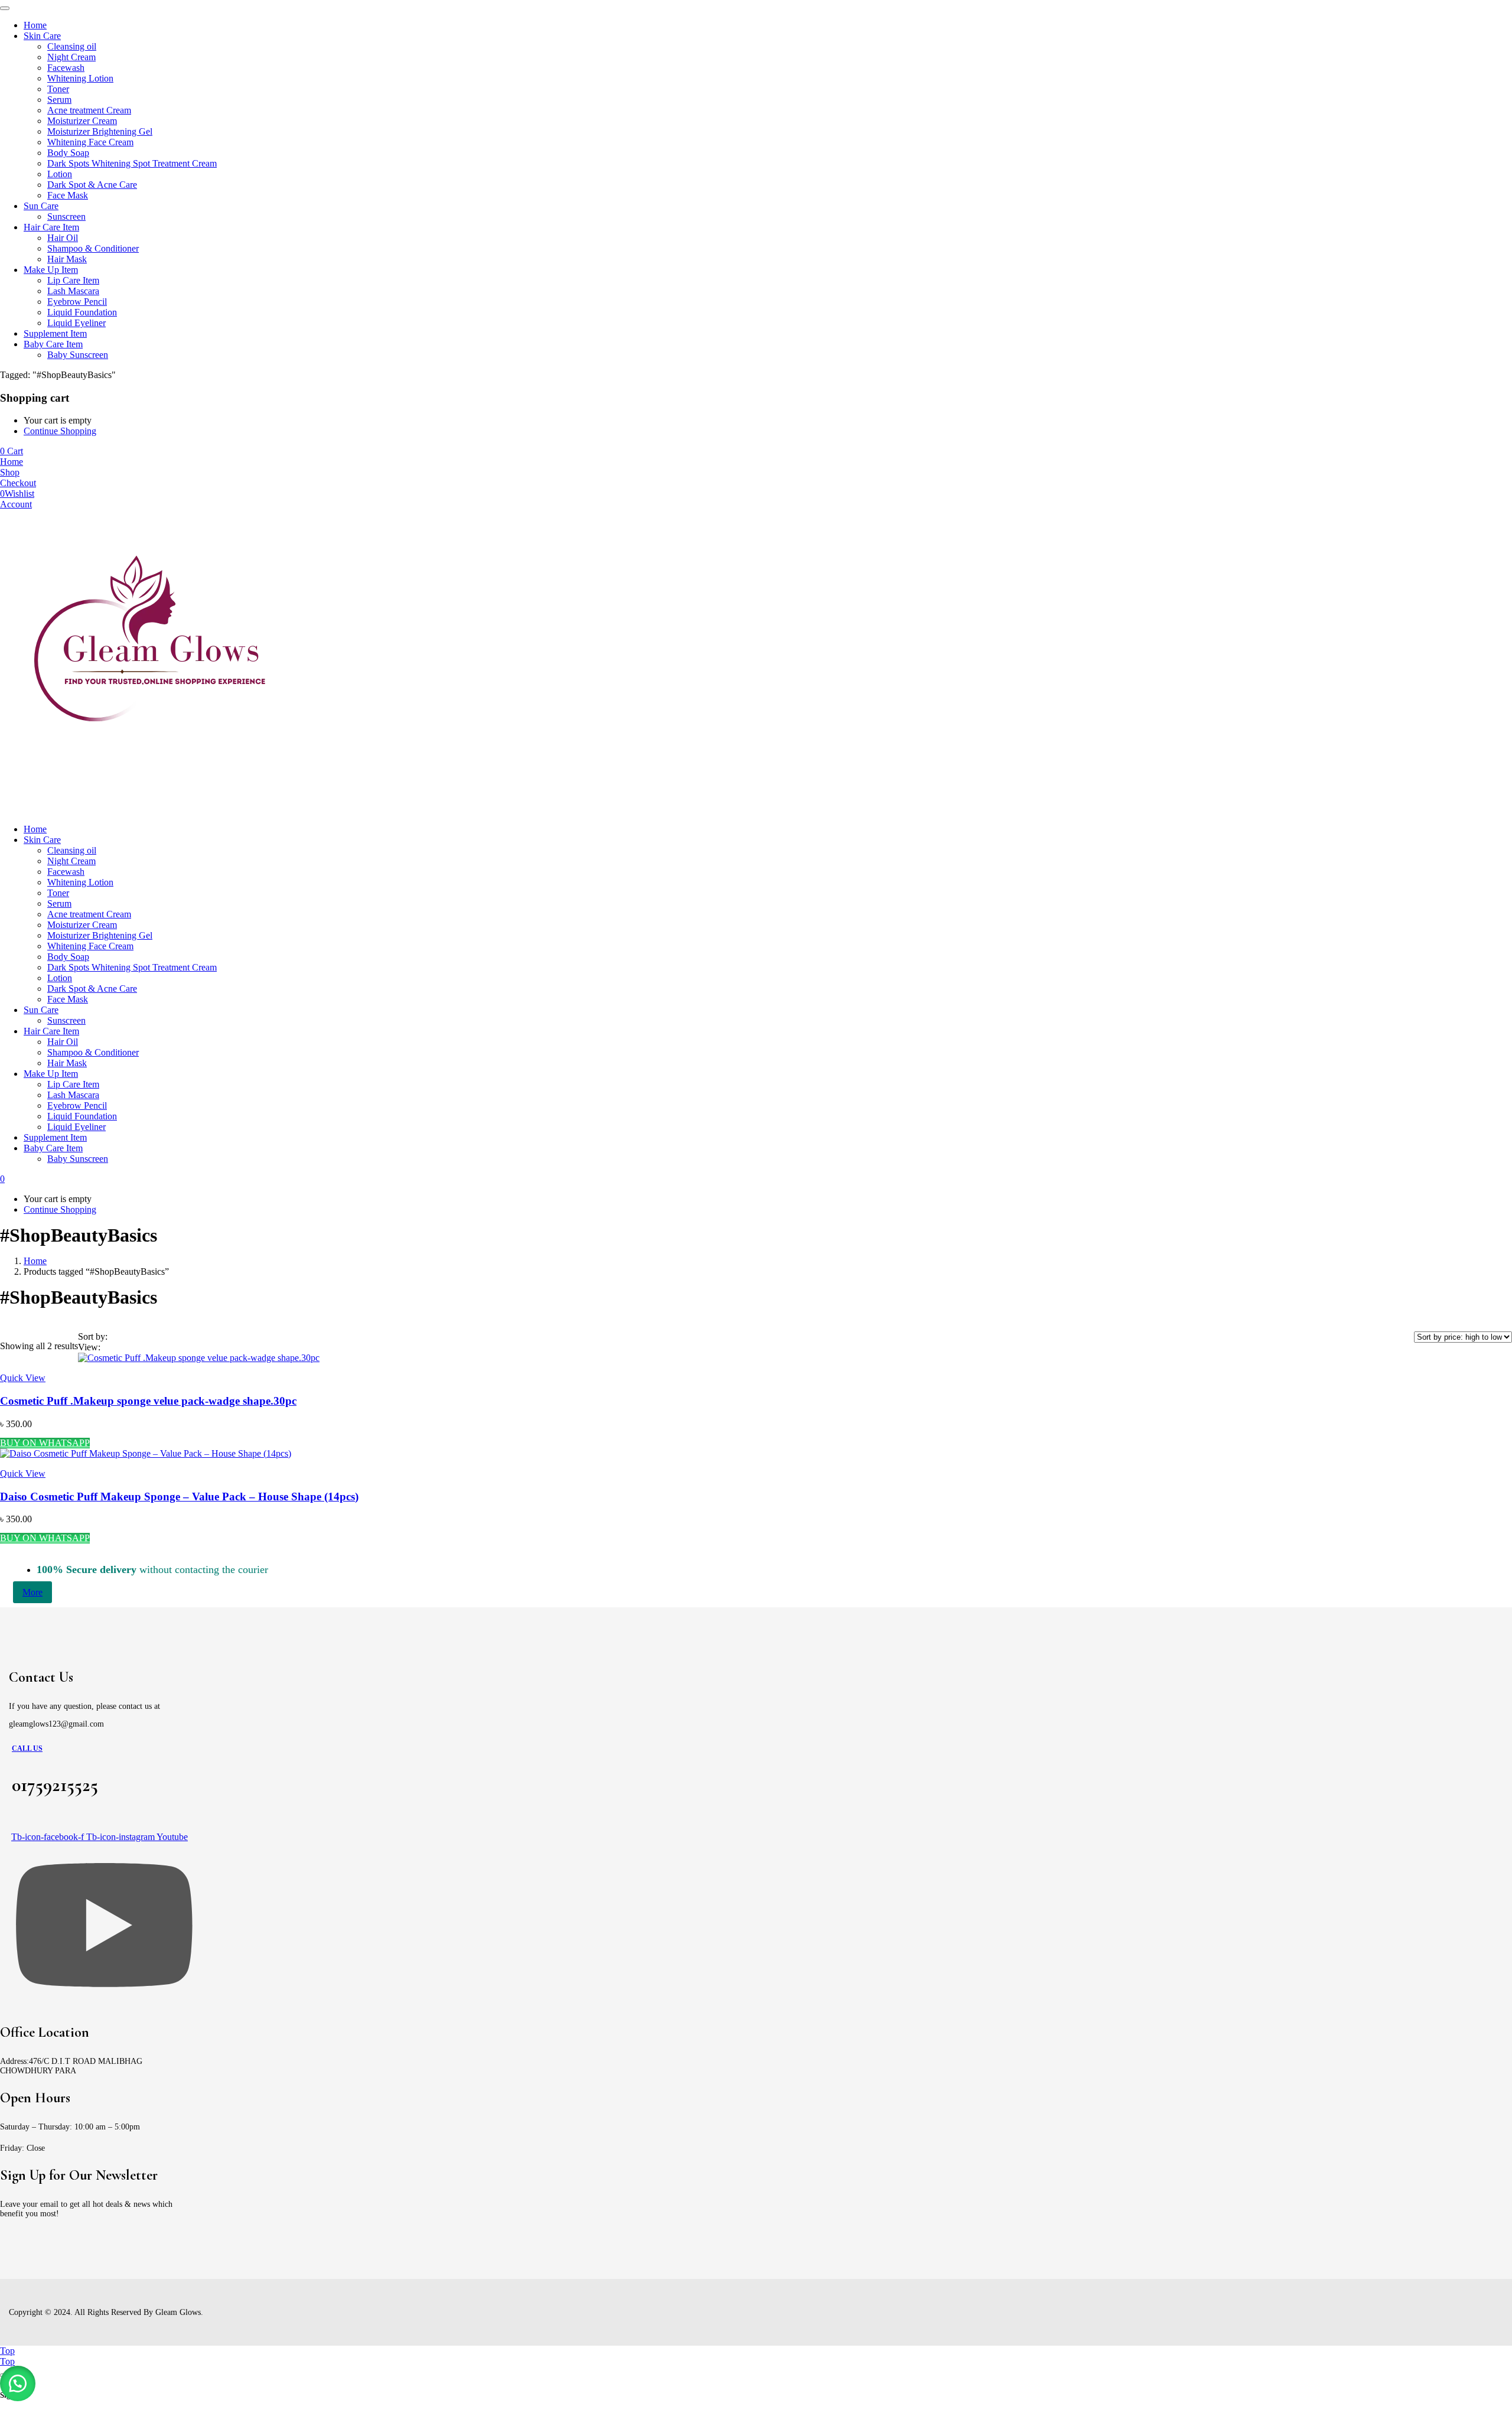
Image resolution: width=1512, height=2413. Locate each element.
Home (35, 1261)
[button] (18, 2383)
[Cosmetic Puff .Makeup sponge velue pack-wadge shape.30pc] (199, 1358)
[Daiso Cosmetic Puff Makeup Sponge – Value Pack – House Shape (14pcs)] (146, 1453)
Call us (27, 1748)
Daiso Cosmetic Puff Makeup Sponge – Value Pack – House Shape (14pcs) (179, 1497)
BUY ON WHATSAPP (45, 1443)
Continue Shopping (60, 431)
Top (7, 2351)
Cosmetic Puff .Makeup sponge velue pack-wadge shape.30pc (148, 1401)
